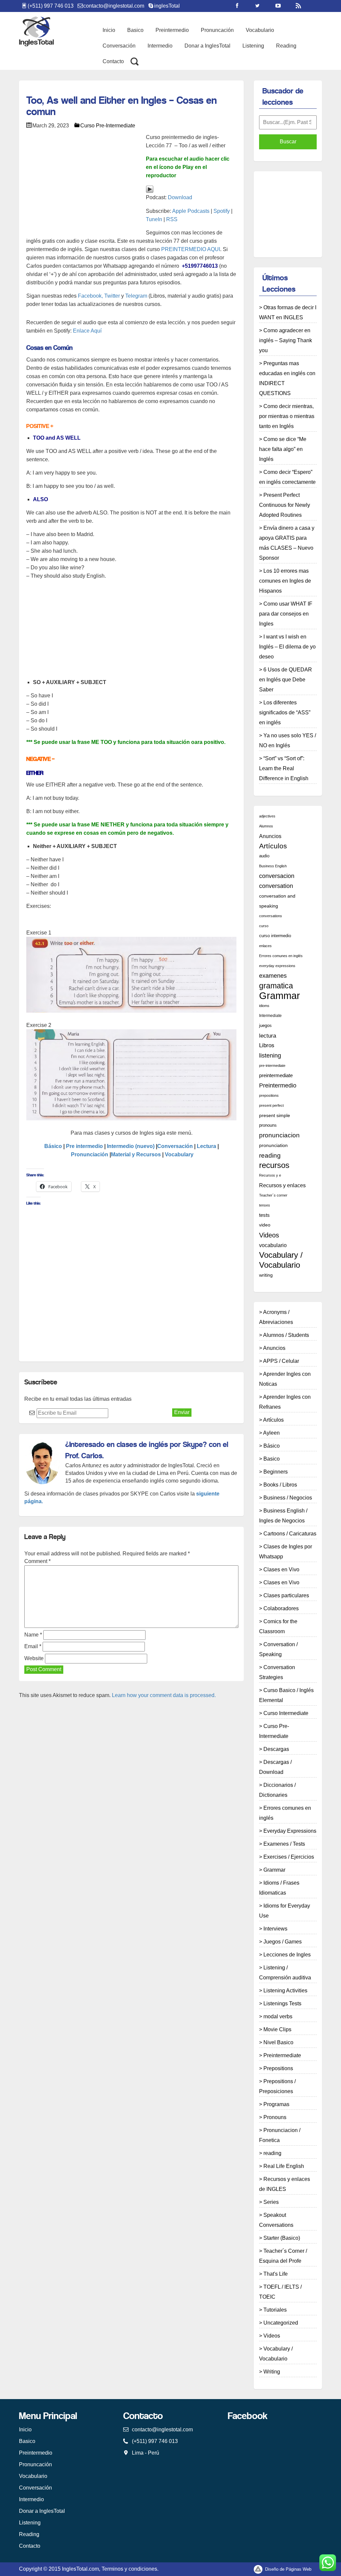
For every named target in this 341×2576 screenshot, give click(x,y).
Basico (135, 30)
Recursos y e (270, 1175)
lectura (268, 1036)
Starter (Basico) (282, 2238)
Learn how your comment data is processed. (164, 1695)
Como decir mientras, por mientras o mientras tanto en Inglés (287, 416)
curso (264, 926)
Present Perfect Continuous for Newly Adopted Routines (285, 505)
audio (264, 856)
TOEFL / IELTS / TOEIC (280, 2292)
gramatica (276, 986)
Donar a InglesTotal (207, 46)
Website (34, 1658)
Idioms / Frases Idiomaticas (279, 1888)
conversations (271, 916)
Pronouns (275, 2117)
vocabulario (273, 1245)
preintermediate (276, 1075)
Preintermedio (172, 30)
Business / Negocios (288, 1498)
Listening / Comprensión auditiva (285, 1973)
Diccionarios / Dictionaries (277, 1790)
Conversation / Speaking (278, 1649)
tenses (265, 1205)
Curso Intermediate (286, 1713)
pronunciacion (279, 1135)
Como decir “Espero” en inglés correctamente (287, 477)
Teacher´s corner (273, 1195)
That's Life (276, 2274)
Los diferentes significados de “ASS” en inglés (285, 713)
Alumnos (266, 826)
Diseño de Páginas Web (288, 2569)
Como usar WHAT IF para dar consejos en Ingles (286, 614)
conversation (276, 886)
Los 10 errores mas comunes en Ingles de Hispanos (285, 581)
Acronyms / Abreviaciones (276, 1317)
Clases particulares (286, 1595)
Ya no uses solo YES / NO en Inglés (288, 740)
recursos (274, 1165)
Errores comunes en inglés (281, 956)
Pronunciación (90, 1154)
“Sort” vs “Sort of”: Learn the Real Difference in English (284, 768)
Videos (269, 1235)
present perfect (271, 1105)
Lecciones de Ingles (287, 1955)
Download (180, 197)
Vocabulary (179, 1154)
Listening (253, 46)
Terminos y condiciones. (130, 2569)
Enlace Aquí (87, 331)
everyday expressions (277, 966)
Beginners (276, 1472)
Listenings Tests (282, 2004)
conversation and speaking (277, 901)
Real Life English (284, 2166)
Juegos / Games (283, 1942)
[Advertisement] (148, 91)
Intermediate (270, 1016)
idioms (264, 1006)
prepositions (269, 1095)
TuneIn (154, 219)
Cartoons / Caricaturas (290, 1534)
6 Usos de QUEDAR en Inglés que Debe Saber (286, 680)
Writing (272, 2372)
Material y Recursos (136, 1154)
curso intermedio (275, 936)
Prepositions (278, 2068)
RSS (172, 219)
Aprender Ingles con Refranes (285, 1402)
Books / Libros (280, 1485)
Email (33, 1646)
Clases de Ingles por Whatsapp (286, 1552)
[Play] (150, 189)
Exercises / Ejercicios (289, 1857)
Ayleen (271, 1433)
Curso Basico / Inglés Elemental (286, 1695)
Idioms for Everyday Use (285, 1911)
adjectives (267, 816)
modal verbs (278, 2016)
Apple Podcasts (191, 211)
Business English (273, 866)
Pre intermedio (84, 1146)
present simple (275, 1115)
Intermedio (160, 46)
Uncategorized (281, 2323)
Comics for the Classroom (278, 1626)
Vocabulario (260, 30)
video (265, 1225)
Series (271, 2202)
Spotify (222, 211)
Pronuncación (217, 30)
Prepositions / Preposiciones (277, 2086)
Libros (267, 1045)
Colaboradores (281, 1608)
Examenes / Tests (284, 1844)
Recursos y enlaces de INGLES (285, 2184)
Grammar (280, 996)
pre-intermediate (272, 1066)
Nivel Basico (278, 2042)
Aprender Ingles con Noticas (285, 1379)
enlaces (265, 946)
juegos (265, 1026)
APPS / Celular (281, 1361)
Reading (286, 46)
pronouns (268, 1125)
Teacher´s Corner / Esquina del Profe (283, 2256)
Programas (276, 2104)
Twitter (112, 296)
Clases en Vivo (281, 1570)
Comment (37, 1561)
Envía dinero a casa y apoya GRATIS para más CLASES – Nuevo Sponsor (287, 543)
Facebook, (90, 296)
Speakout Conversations (276, 2220)
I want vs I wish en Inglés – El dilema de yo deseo (287, 647)
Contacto (113, 61)
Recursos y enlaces (282, 1185)
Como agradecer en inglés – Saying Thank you (286, 340)
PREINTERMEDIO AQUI (191, 249)
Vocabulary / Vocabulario (281, 1260)
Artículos (273, 846)
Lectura (206, 1146)
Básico (53, 1146)
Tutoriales (275, 2310)
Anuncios (270, 836)
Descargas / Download (275, 1767)
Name (33, 1635)
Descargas (276, 1749)
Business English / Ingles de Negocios (283, 1516)
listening (270, 1056)
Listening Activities (285, 1991)
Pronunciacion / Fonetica (280, 2135)
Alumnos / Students (286, 1335)
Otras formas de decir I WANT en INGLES (288, 312)
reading (270, 1155)
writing (266, 1275)
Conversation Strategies (277, 1672)
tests (264, 1215)
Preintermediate (282, 2055)
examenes (273, 976)
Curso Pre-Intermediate (108, 126)
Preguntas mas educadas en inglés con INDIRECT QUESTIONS (287, 378)
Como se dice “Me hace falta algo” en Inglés (283, 449)
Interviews (275, 1929)
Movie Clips (277, 2029)
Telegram (136, 296)
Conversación (119, 46)
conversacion (277, 876)
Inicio (109, 30)
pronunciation (273, 1145)
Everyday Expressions (290, 1831)
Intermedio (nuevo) (131, 1146)
